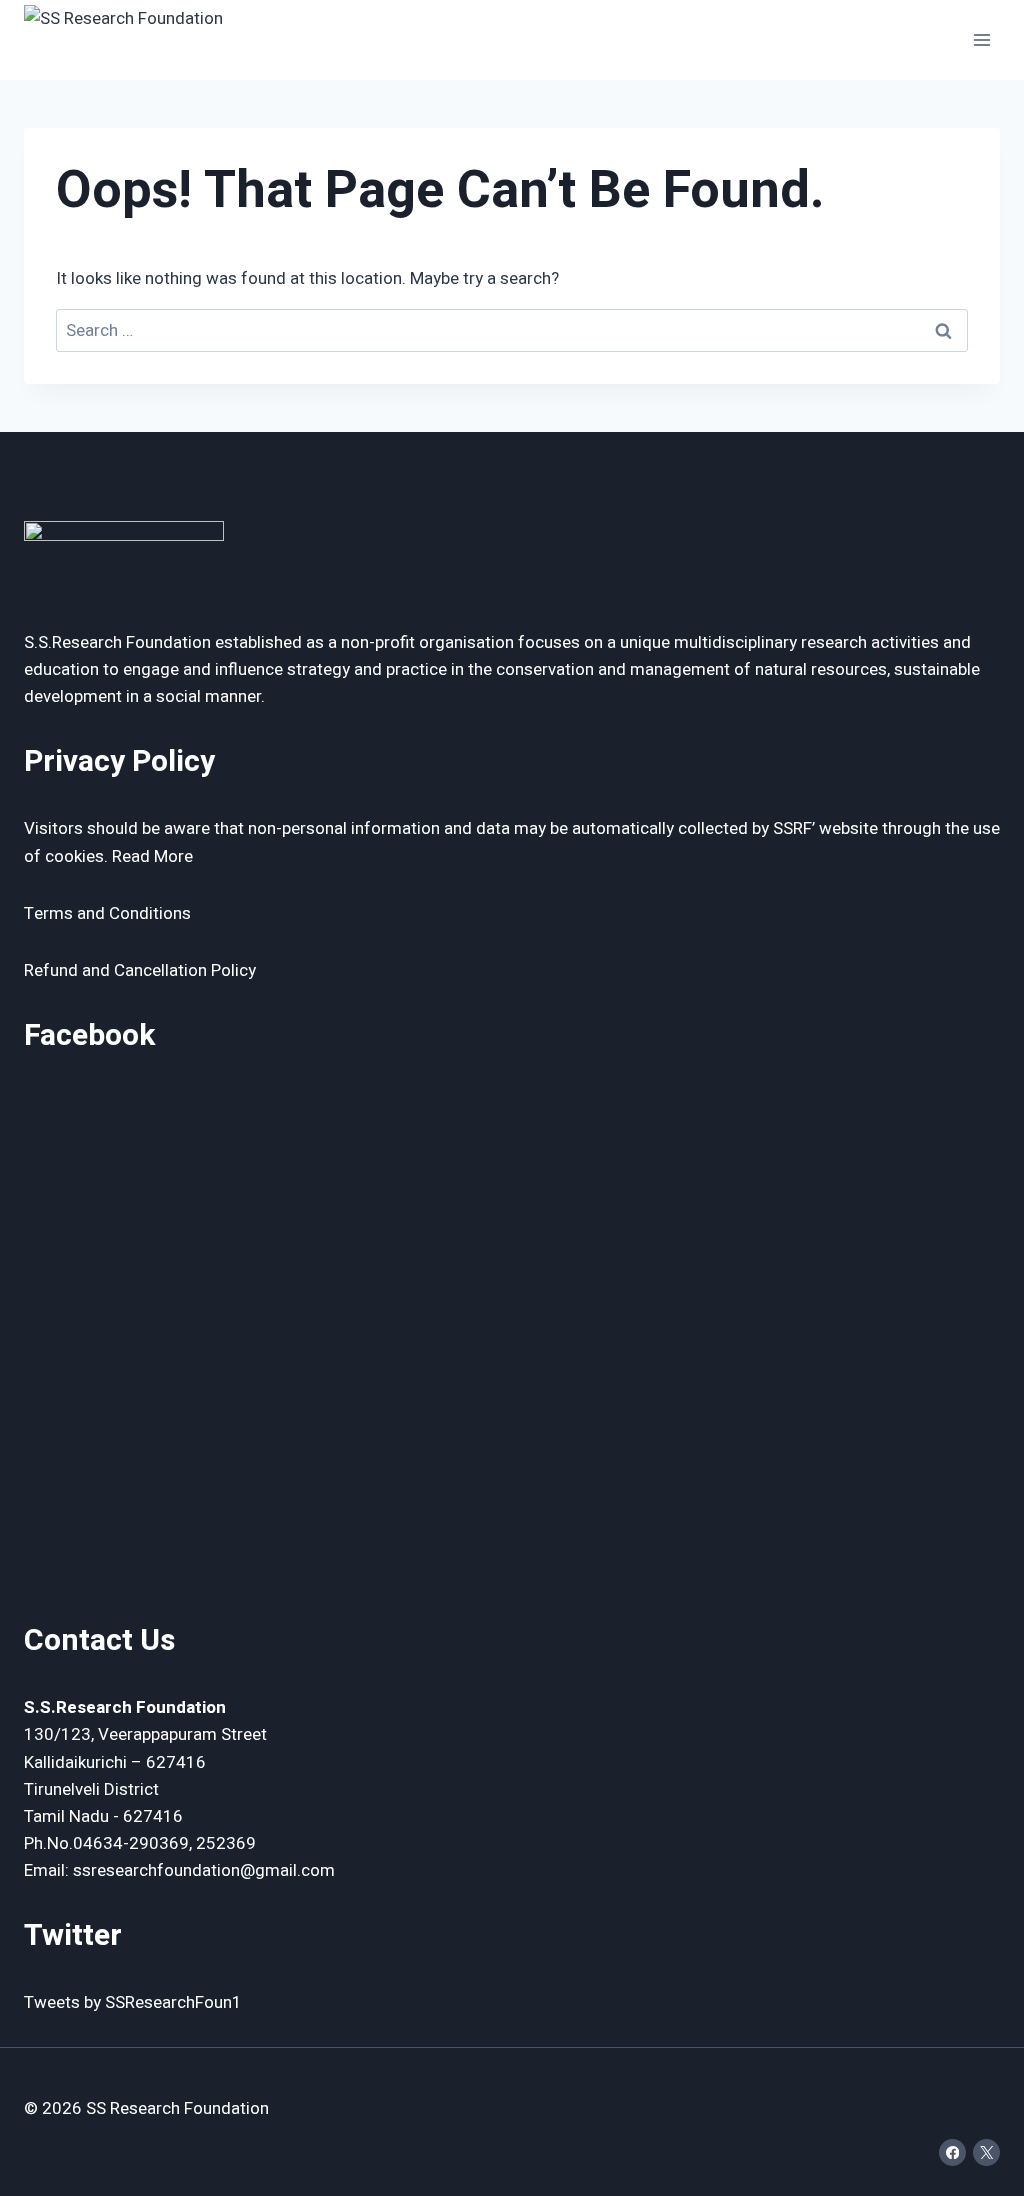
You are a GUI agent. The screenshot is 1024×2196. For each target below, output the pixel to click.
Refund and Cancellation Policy (140, 970)
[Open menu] (981, 39)
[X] (986, 2152)
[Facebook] (952, 2152)
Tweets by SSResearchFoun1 (133, 2002)
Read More (152, 856)
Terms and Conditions (107, 913)
